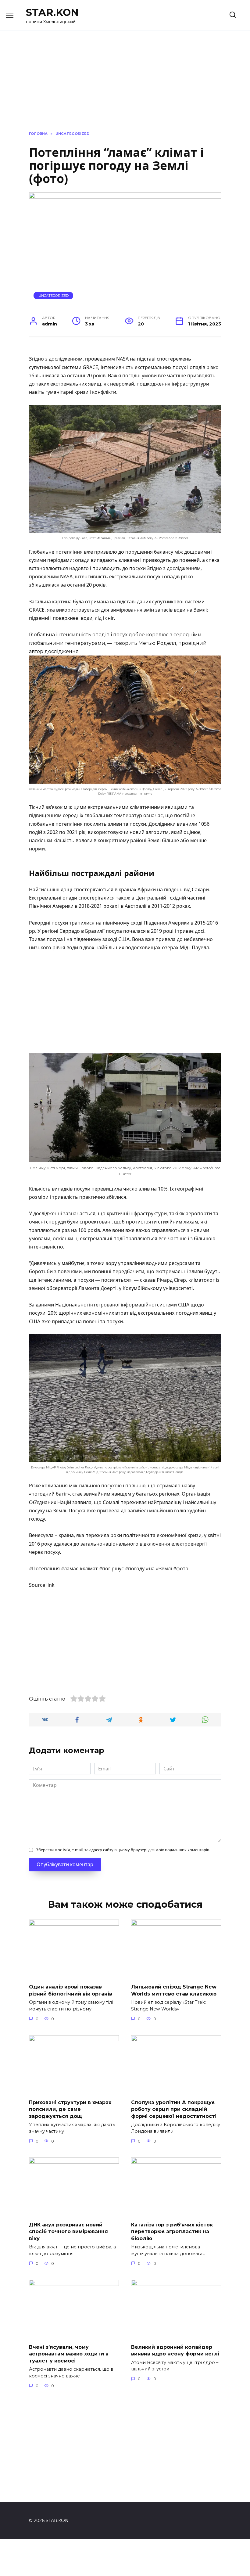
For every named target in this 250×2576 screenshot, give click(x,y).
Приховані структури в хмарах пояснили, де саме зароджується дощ (70, 2109)
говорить (125, 643)
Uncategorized (54, 296)
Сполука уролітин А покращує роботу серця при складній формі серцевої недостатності (174, 2109)
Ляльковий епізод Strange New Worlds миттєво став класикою (174, 1990)
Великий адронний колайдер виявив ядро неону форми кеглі (175, 2350)
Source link (42, 1585)
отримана (97, 602)
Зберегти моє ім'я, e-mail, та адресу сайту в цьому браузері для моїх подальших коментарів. (123, 1850)
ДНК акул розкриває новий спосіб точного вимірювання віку (68, 2232)
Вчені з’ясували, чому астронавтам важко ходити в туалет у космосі (69, 2354)
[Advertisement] (125, 1003)
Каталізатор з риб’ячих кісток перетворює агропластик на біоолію (172, 2232)
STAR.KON (52, 12)
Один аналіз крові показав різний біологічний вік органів (71, 1990)
